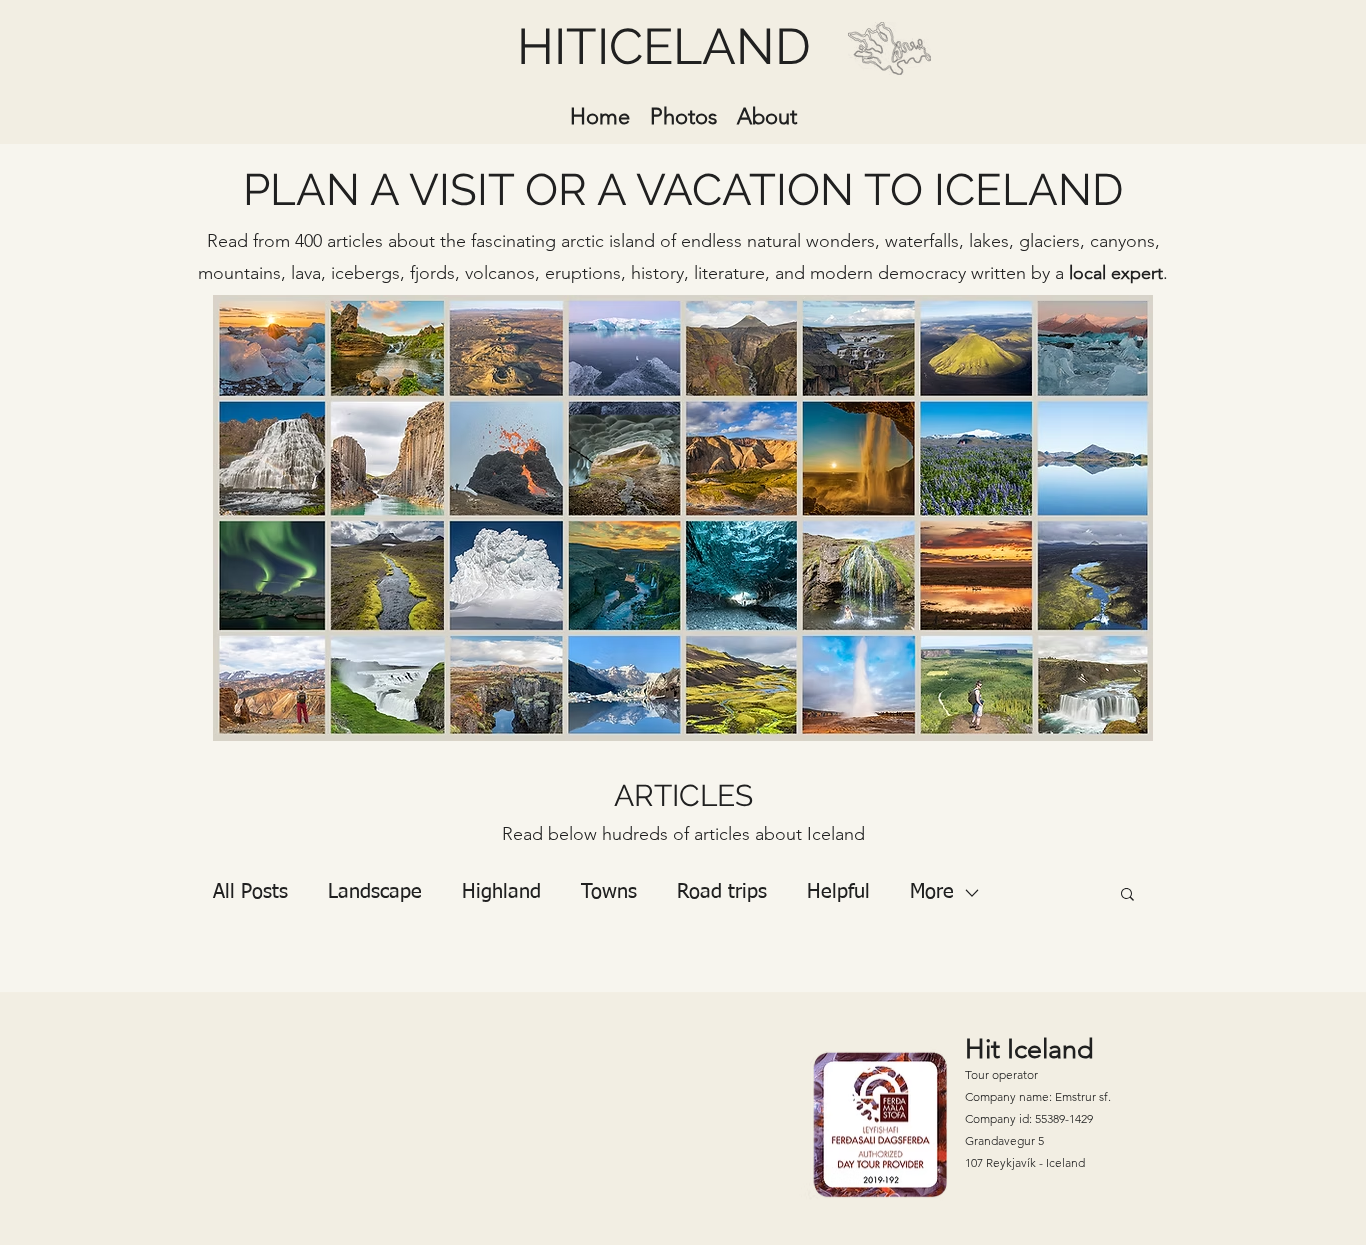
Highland (501, 892)
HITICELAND (664, 46)
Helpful (838, 892)
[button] (1127, 895)
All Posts (250, 892)
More (932, 892)
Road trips (722, 892)
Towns (609, 892)
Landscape (375, 892)
